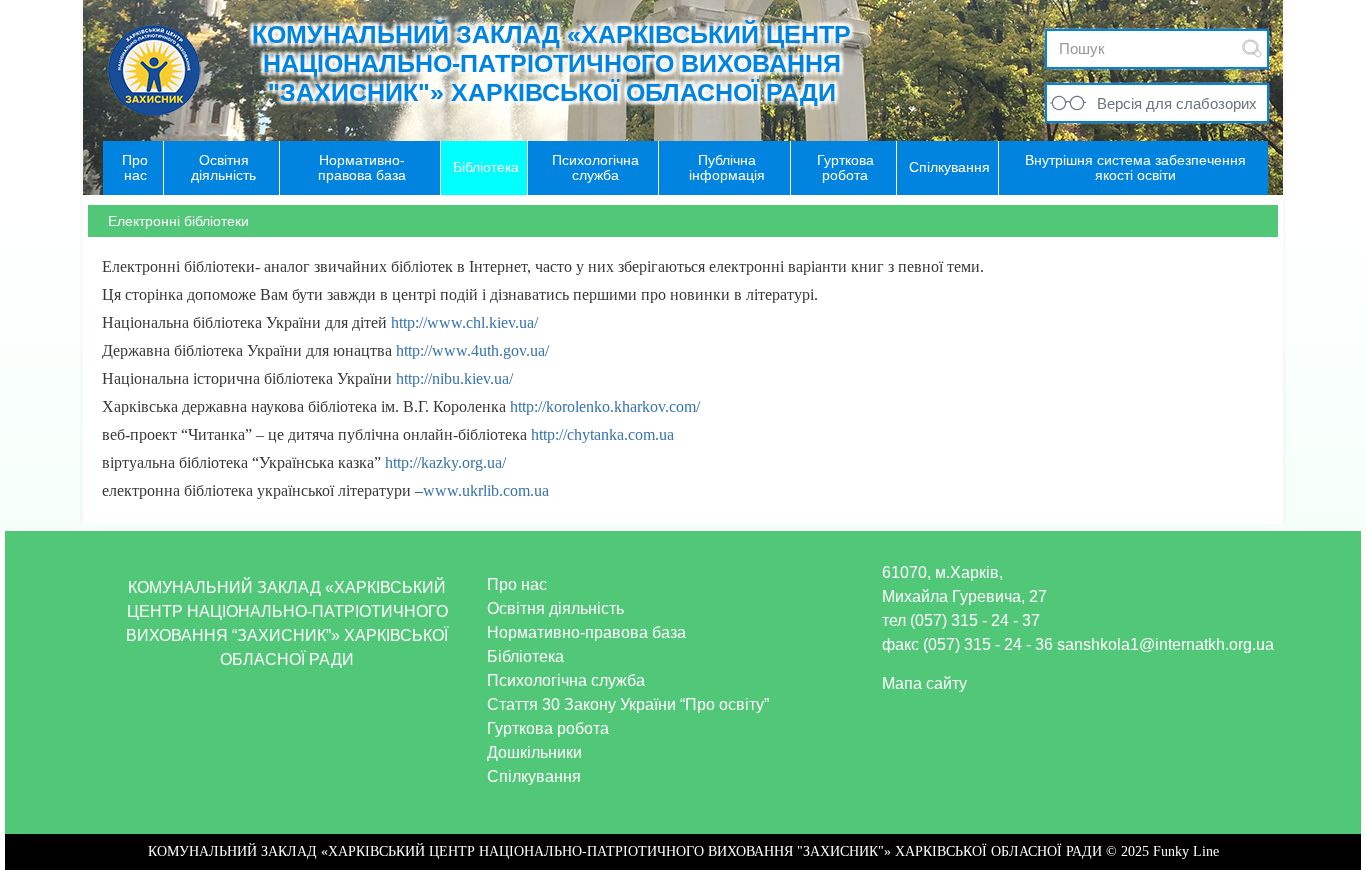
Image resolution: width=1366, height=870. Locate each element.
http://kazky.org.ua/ (443, 462)
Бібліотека (525, 656)
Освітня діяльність (555, 608)
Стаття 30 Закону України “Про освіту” (628, 704)
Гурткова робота (548, 728)
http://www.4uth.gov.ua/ (472, 350)
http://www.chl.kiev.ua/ (464, 322)
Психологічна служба (566, 680)
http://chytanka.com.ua (602, 434)
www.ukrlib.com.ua (486, 490)
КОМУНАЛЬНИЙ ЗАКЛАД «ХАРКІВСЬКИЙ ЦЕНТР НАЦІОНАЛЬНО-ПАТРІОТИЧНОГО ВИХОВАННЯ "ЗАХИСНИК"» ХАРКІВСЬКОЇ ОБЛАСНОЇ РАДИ (551, 63)
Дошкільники (534, 752)
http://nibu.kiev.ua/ (454, 378)
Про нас (517, 584)
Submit (1252, 48)
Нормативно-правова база (586, 632)
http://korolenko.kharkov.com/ (603, 406)
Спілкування (534, 776)
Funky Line (1186, 851)
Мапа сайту (924, 683)
